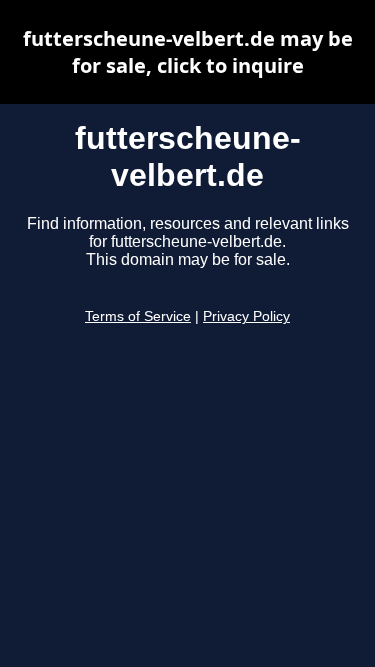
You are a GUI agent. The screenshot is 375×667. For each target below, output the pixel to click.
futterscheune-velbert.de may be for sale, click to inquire (188, 52)
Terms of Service (138, 316)
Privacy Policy (246, 316)
